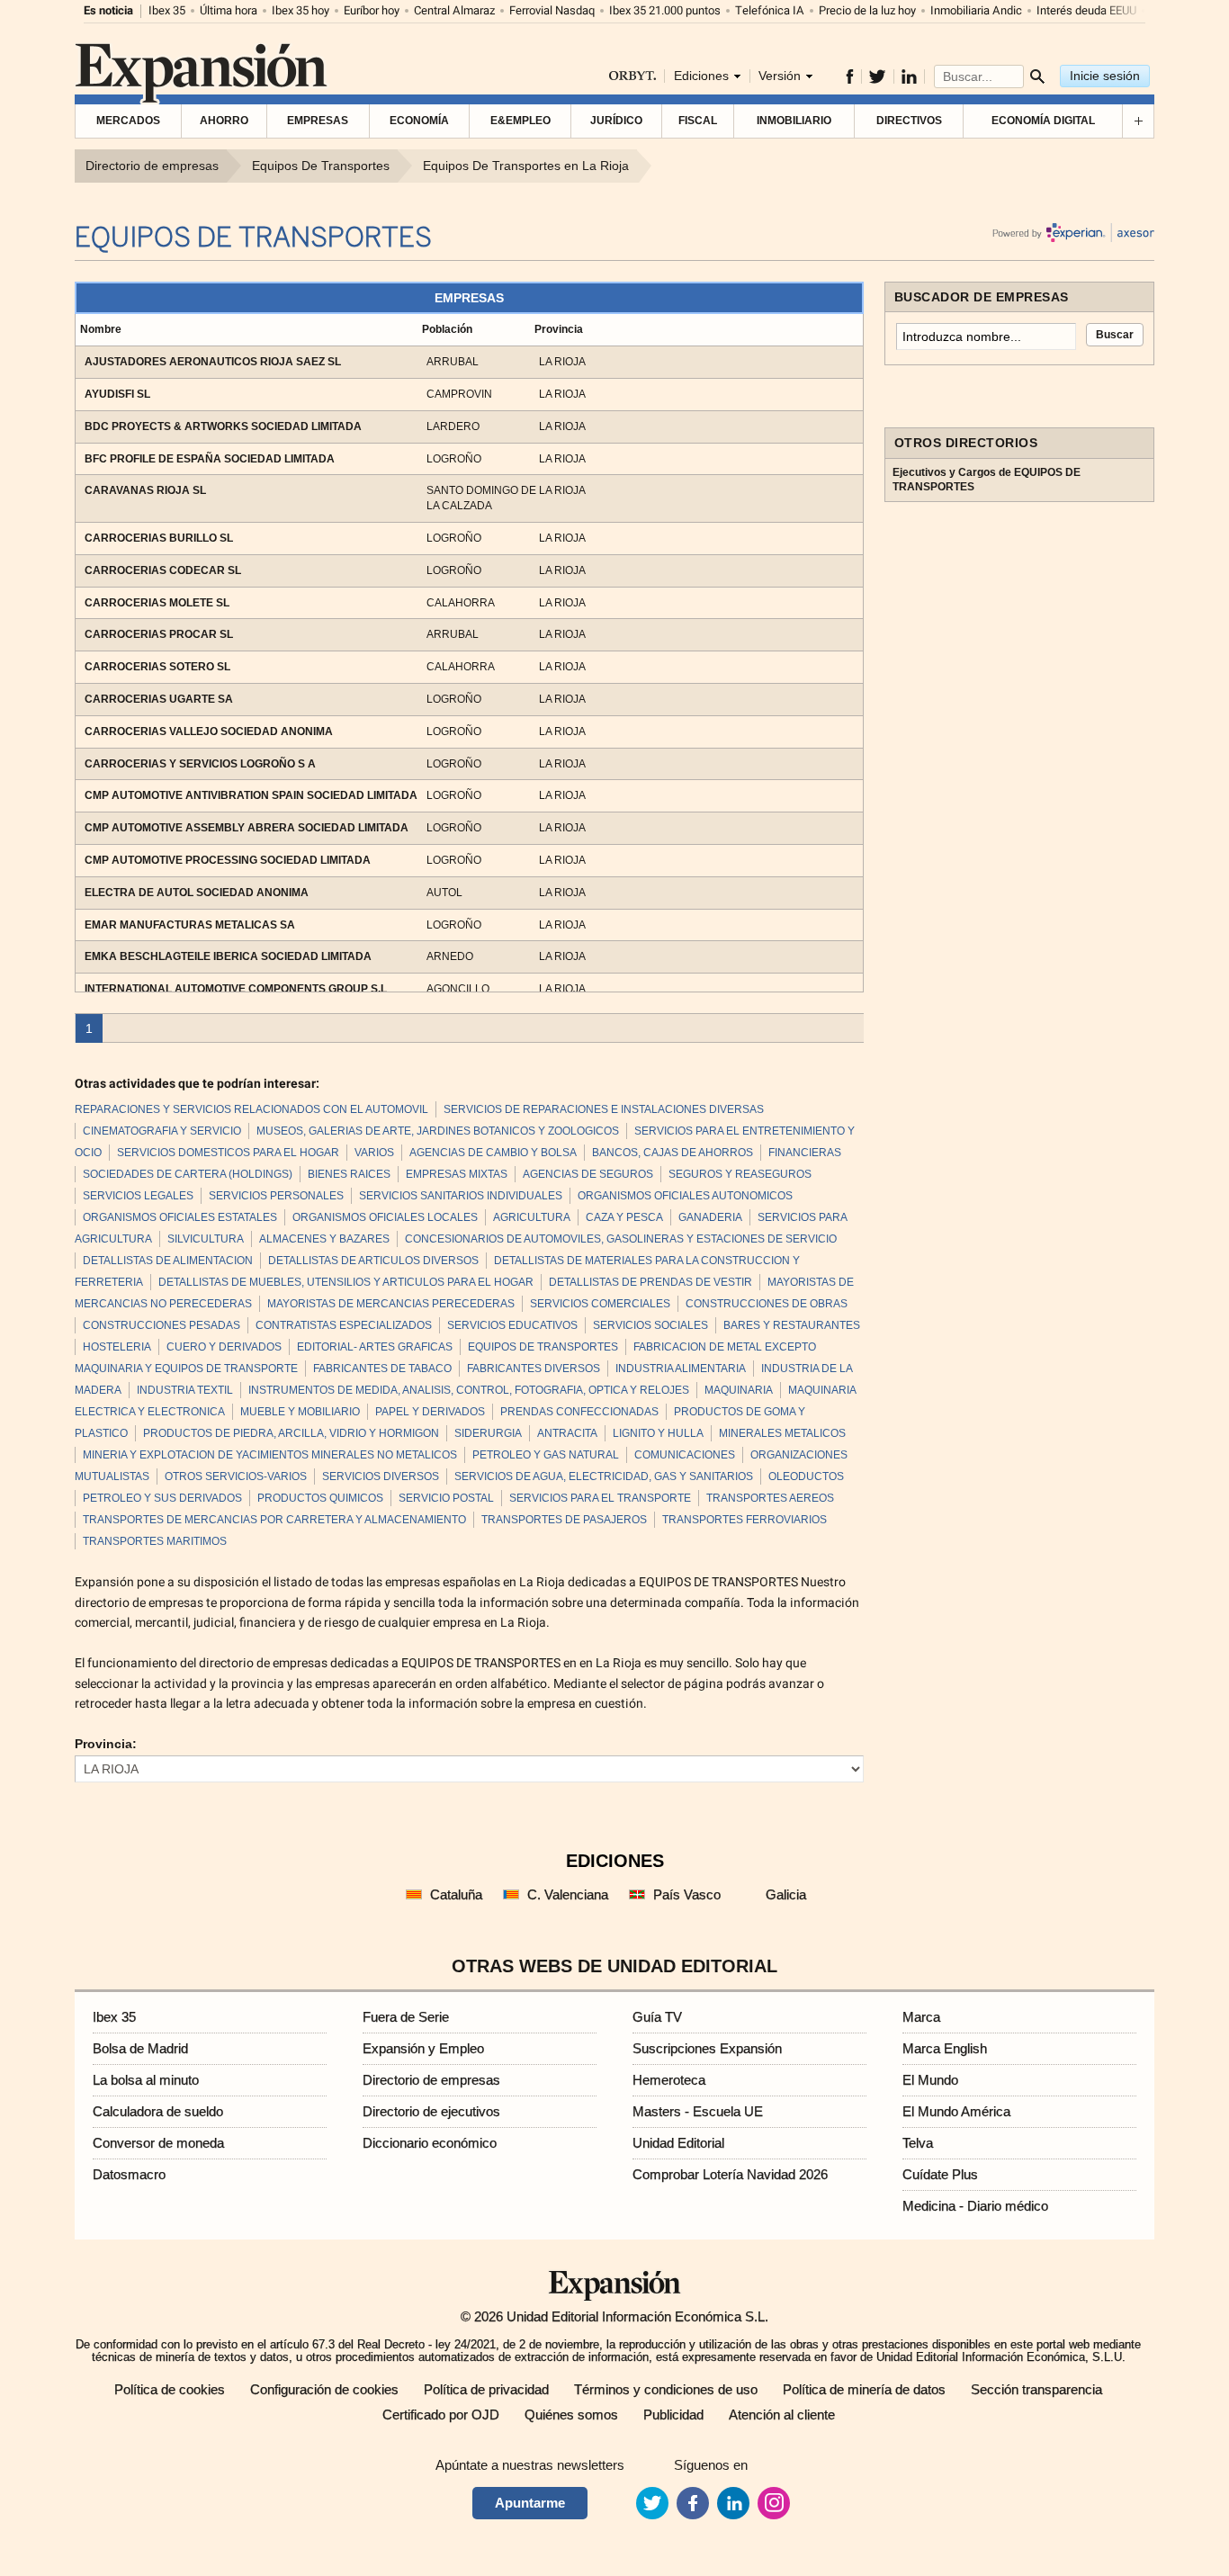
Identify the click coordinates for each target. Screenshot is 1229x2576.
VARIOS (374, 1153)
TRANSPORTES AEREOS (770, 1498)
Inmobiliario (794, 121)
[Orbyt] (632, 77)
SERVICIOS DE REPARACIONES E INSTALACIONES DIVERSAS (604, 1109)
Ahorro (224, 121)
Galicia (786, 1894)
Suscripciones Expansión (707, 2048)
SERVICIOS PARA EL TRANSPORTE (600, 1498)
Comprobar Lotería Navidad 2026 (730, 2174)
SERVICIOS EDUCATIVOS (512, 1325)
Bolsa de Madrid (140, 2048)
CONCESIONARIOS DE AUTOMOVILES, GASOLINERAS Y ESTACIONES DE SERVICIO (621, 1239)
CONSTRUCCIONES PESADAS (161, 1325)
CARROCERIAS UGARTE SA (159, 699)
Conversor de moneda (158, 2143)
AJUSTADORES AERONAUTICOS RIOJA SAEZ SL (213, 362)
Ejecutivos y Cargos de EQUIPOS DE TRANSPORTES (987, 480)
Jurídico (616, 121)
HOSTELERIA (117, 1347)
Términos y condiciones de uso (666, 2389)
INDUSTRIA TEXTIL (185, 1390)
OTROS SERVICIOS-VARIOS (236, 1476)
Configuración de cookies (324, 2389)
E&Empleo (520, 121)
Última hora (229, 10)
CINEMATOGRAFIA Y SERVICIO (162, 1131)
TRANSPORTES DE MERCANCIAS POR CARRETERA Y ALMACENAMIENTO (274, 1520)
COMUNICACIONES (685, 1455)
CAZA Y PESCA (624, 1217)
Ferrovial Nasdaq (552, 10)
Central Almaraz (454, 10)
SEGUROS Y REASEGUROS (740, 1174)
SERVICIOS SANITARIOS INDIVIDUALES (461, 1196)
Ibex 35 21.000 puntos (665, 10)
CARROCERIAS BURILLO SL (159, 538)
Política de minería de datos (864, 2389)
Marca (921, 2017)
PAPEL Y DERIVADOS (430, 1412)
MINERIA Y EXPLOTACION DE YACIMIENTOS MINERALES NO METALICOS (270, 1455)
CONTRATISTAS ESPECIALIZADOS (344, 1325)
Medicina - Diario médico (975, 2206)
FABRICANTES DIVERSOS (534, 1369)
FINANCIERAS (805, 1153)
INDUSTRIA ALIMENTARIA (681, 1369)
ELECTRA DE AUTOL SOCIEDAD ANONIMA (197, 893)
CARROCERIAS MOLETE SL (157, 603)
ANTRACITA (567, 1433)
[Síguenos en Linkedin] (910, 76)
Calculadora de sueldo (158, 2111)
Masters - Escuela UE (698, 2111)
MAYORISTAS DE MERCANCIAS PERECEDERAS (391, 1304)
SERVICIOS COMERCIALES (600, 1304)
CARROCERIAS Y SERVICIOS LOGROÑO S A (200, 764)
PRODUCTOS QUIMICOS (320, 1498)
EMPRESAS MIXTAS (457, 1174)
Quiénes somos (571, 2414)
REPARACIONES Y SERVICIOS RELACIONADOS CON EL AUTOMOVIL (251, 1109)
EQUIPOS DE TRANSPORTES (543, 1347)
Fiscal (698, 121)
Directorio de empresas (431, 2080)
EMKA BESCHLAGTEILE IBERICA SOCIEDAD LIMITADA (228, 956)
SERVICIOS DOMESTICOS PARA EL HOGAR (228, 1153)
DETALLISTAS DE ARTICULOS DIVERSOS (373, 1261)
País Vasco (687, 1894)
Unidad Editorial (678, 2143)
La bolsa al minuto (146, 2080)
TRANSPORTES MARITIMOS (155, 1541)
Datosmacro (129, 2174)
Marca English (945, 2048)
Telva (918, 2143)
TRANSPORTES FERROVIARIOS (745, 1520)
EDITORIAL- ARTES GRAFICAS (375, 1347)
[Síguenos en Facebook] (850, 76)
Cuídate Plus (940, 2174)
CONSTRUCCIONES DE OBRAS (767, 1304)
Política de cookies (170, 2389)
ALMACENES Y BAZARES (324, 1239)
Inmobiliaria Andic (976, 10)
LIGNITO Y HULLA (658, 1433)
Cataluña (456, 1894)
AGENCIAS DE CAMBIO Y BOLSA (493, 1153)
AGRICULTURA (532, 1217)
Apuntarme (530, 2503)
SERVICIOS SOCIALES (650, 1325)
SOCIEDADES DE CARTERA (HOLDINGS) (188, 1174)
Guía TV (657, 2017)
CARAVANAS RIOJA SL (145, 490)
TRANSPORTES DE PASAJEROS (564, 1520)
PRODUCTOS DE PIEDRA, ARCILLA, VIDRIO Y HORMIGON (291, 1433)
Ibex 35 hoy (301, 10)
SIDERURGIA (488, 1433)
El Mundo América (956, 2111)
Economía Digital (1043, 121)
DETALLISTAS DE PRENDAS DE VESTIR (650, 1282)
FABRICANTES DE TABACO (382, 1369)
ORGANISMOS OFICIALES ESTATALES (180, 1217)
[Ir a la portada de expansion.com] (203, 81)
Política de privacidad (486, 2389)
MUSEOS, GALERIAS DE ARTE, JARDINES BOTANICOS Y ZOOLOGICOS (438, 1131)
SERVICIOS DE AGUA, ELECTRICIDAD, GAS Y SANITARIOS (604, 1476)
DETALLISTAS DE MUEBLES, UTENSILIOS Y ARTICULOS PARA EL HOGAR (346, 1282)
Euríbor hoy (372, 10)
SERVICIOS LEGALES (138, 1196)
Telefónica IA (770, 10)
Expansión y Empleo (423, 2048)
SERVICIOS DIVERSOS (381, 1476)
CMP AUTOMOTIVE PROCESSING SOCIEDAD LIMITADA (228, 860)
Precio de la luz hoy (867, 10)
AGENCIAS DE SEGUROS (588, 1174)
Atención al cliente (782, 2414)
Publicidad (673, 2414)
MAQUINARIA (739, 1390)
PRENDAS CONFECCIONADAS (579, 1412)
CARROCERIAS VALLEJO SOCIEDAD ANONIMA (209, 732)
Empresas (318, 121)
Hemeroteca (669, 2080)
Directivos (909, 121)
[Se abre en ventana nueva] (652, 2503)
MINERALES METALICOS (782, 1433)
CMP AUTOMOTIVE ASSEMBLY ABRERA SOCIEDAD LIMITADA (247, 828)
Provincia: (106, 1744)
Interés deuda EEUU (1086, 10)
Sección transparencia (1036, 2389)
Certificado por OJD (441, 2414)
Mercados (128, 121)
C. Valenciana (568, 1894)
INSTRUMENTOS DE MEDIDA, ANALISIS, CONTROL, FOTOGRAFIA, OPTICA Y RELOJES (469, 1390)
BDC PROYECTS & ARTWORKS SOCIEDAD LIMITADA (223, 426)
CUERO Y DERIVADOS (224, 1347)
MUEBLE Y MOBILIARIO (300, 1412)
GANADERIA (710, 1217)
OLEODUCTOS (806, 1476)
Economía (419, 121)
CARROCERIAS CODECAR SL (163, 570)
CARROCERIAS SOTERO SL (157, 667)
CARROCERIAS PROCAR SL (159, 634)
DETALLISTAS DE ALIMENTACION (168, 1261)
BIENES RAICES (349, 1174)
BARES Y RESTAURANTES (792, 1325)
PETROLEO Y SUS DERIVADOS (162, 1498)
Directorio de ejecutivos (431, 2111)
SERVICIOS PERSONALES (276, 1196)
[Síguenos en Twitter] (878, 76)
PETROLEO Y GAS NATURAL (546, 1455)
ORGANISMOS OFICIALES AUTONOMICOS (685, 1196)
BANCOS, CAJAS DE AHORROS (673, 1153)
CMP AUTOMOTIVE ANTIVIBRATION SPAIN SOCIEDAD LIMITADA (251, 795)
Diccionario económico (430, 2143)
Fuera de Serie (406, 2017)
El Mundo (930, 2080)
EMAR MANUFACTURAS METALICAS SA (190, 925)
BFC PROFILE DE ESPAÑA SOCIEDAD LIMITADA (210, 459)
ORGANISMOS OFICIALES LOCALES (385, 1217)
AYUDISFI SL (117, 394)
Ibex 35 (167, 10)
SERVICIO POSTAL (446, 1498)
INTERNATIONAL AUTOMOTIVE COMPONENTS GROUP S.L (236, 989)
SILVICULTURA (206, 1239)
